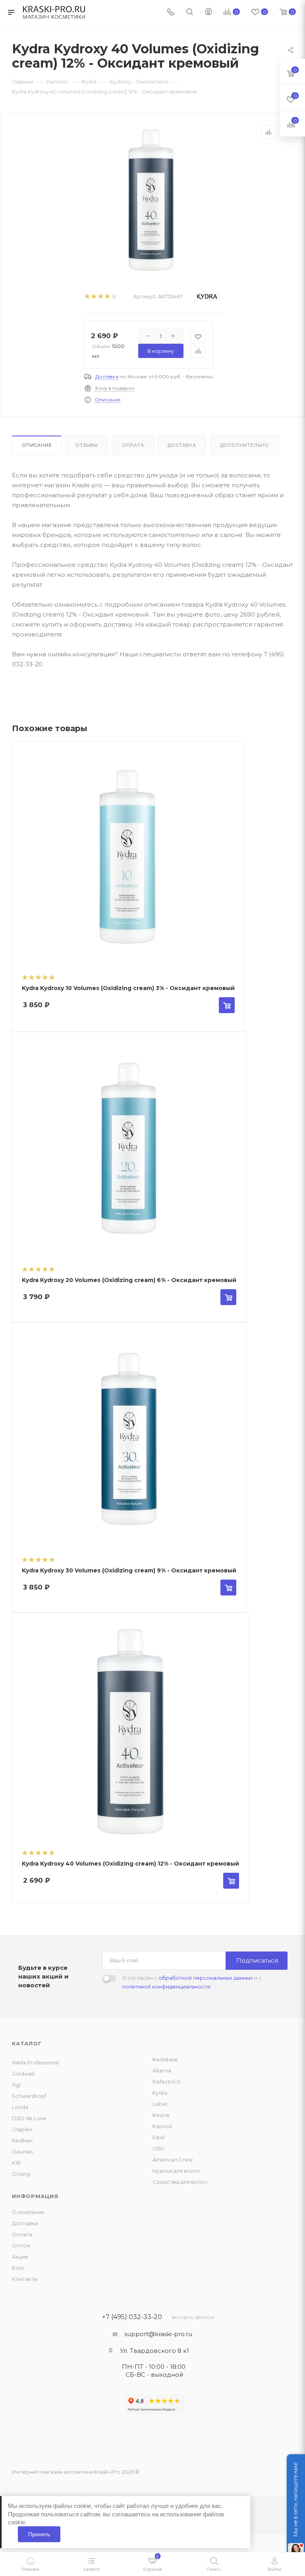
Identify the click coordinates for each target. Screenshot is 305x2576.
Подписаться (257, 1960)
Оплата (133, 445)
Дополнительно (244, 445)
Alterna (162, 2070)
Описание (108, 400)
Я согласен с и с (192, 1982)
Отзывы (87, 445)
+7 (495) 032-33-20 (132, 2317)
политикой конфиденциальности (166, 1986)
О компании (28, 2212)
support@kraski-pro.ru (158, 2334)
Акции (20, 2257)
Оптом (21, 2245)
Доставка (107, 376)
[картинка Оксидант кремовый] (151, 200)
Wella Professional (35, 2062)
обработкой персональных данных (206, 1978)
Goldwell (23, 2074)
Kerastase (165, 2059)
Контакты (25, 2279)
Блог (18, 2268)
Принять (39, 2534)
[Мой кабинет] (208, 13)
